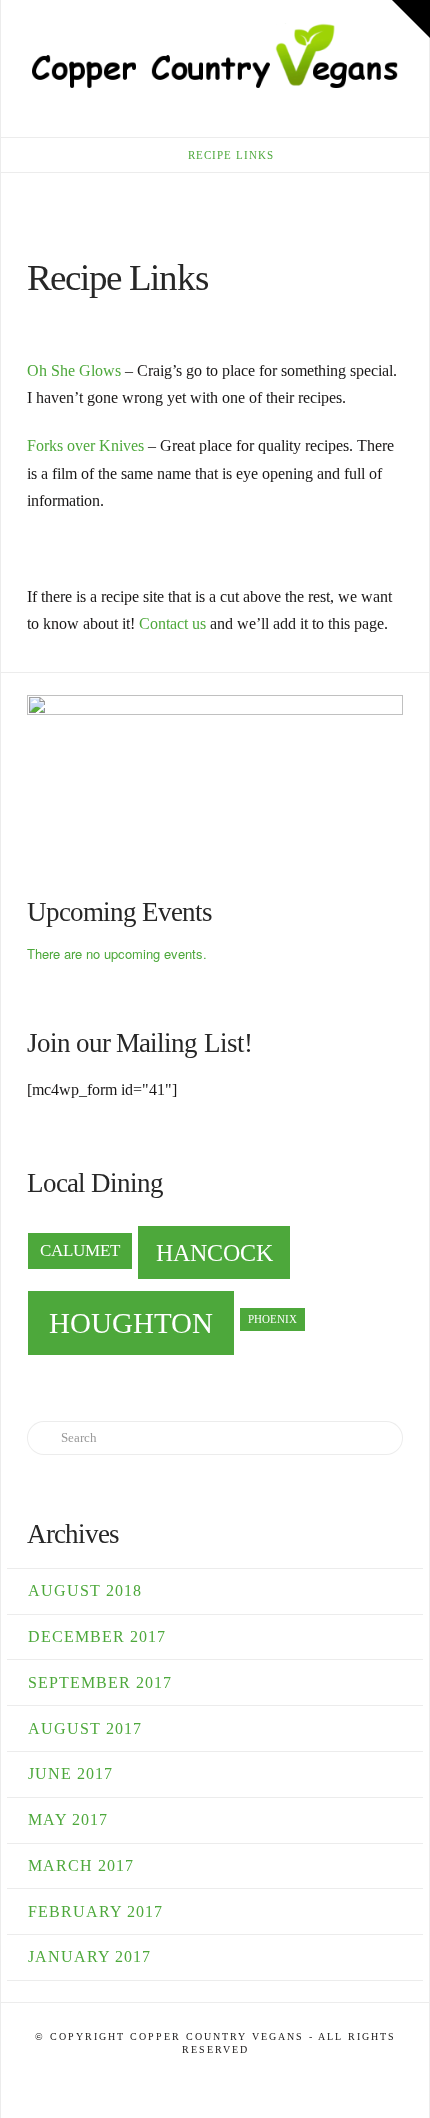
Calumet (80, 1250)
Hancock (214, 1252)
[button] (393, 125)
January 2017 (89, 1956)
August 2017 (85, 1728)
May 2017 (68, 1819)
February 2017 (95, 1911)
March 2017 (81, 1865)
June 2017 (70, 1773)
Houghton (131, 1323)
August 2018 (85, 1590)
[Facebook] (215, 2079)
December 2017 (97, 1636)
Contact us (172, 623)
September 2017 (100, 1682)
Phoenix (272, 1319)
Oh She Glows (74, 370)
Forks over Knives (85, 445)
